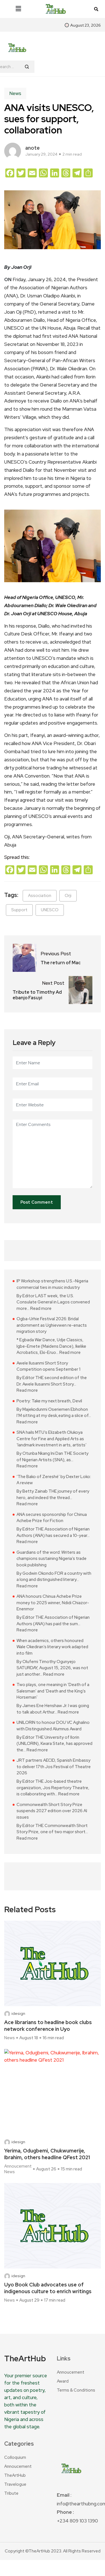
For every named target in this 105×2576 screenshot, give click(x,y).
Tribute (11, 2493)
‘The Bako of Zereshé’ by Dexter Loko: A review (54, 1480)
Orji (68, 896)
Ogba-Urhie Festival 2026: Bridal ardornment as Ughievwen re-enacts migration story (52, 1325)
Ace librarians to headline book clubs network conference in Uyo (48, 2026)
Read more (41, 1308)
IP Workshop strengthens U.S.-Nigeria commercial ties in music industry (52, 1284)
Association (40, 896)
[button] (18, 9)
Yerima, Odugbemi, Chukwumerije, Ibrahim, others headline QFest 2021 (47, 2154)
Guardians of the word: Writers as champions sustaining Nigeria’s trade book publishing (52, 1559)
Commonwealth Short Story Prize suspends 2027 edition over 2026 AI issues (52, 1811)
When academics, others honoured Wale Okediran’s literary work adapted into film (52, 1647)
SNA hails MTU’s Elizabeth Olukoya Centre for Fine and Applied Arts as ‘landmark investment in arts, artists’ (52, 1439)
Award (63, 2381)
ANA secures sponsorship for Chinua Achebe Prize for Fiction (52, 1518)
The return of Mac (61, 963)
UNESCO (50, 910)
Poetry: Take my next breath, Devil (49, 1401)
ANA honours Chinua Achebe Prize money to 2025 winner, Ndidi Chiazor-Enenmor (53, 1603)
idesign (18, 2014)
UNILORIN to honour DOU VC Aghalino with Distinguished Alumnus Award (53, 1726)
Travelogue (15, 2484)
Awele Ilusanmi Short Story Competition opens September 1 (48, 1366)
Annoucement (18, 2166)
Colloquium (15, 2457)
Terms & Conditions (76, 2390)
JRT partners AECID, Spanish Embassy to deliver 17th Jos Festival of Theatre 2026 (54, 1767)
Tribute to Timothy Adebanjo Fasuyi (37, 995)
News (15, 93)
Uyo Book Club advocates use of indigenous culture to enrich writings (48, 2288)
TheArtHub (15, 2475)
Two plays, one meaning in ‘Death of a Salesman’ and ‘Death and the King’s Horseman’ (53, 1691)
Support (19, 910)
